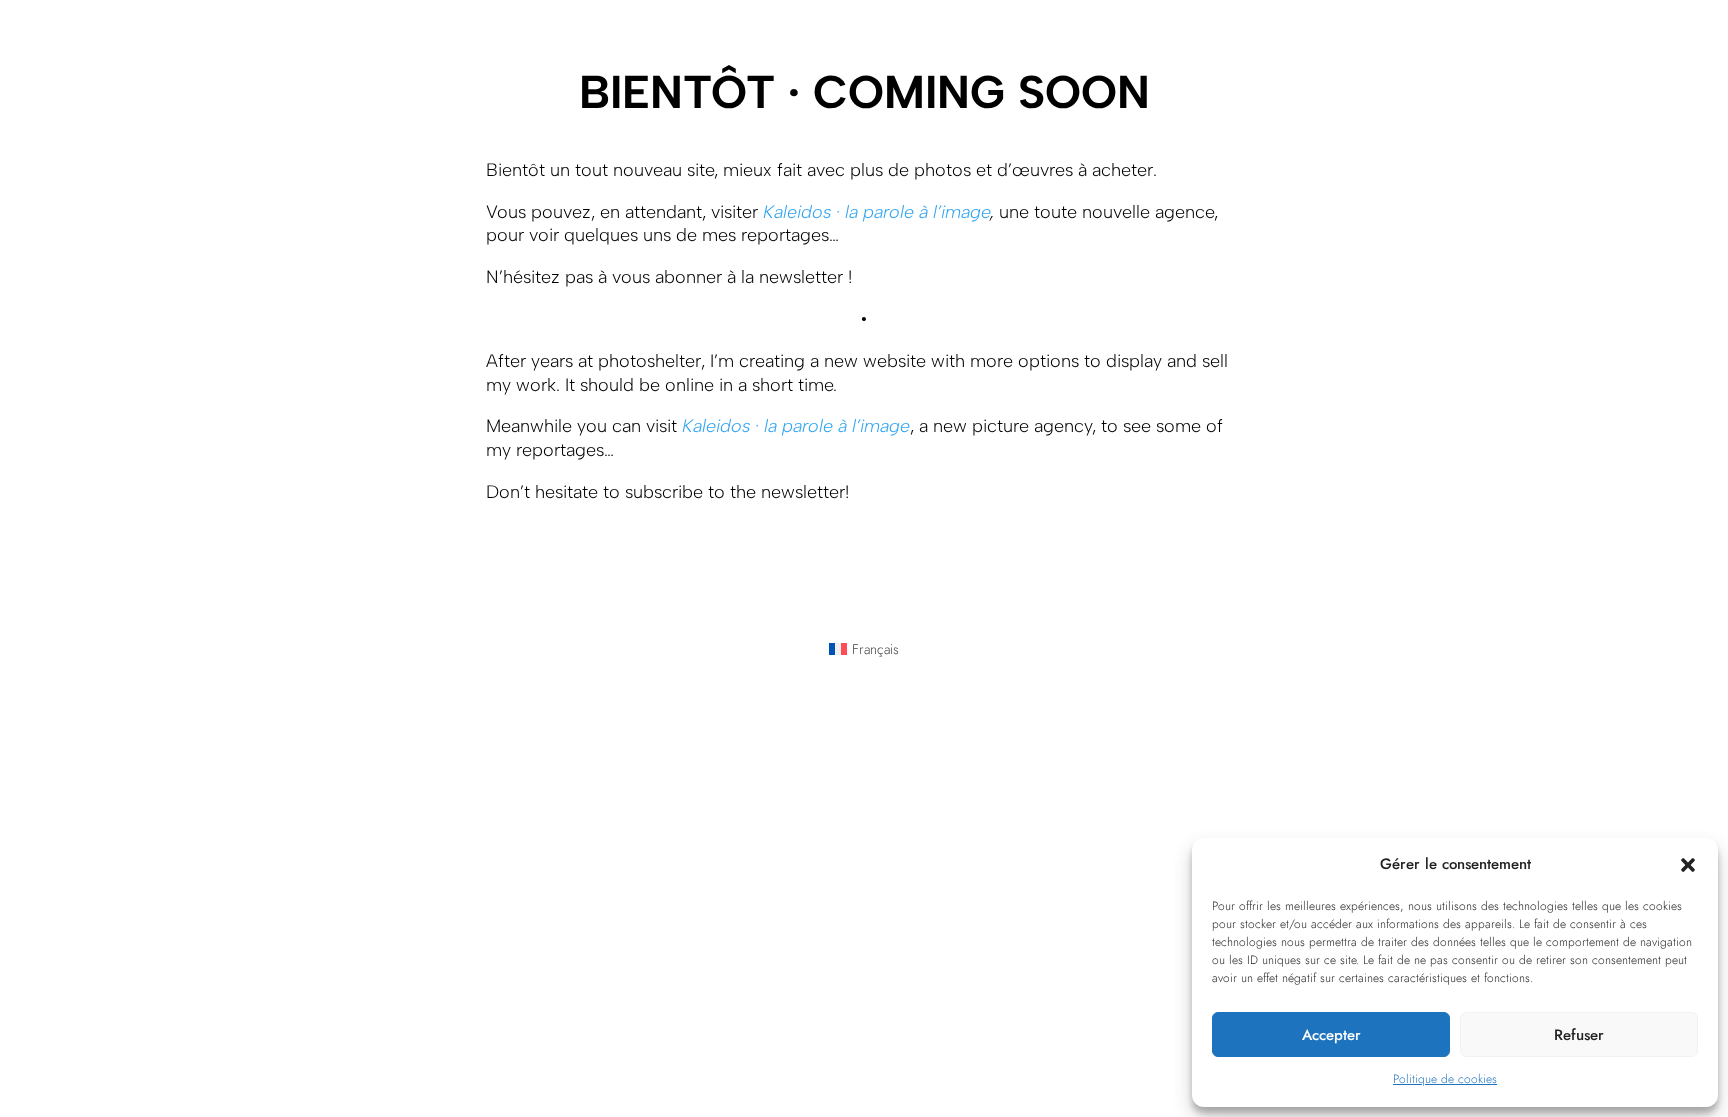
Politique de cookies (1445, 1079)
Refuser (1579, 1035)
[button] (1688, 865)
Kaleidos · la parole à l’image (876, 212)
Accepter (1331, 1035)
